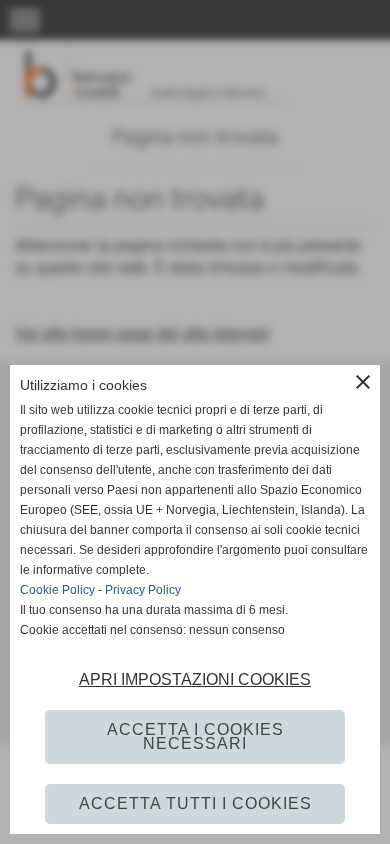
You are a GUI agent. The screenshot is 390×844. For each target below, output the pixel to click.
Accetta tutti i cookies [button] (195, 803)
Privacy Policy (143, 590)
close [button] (363, 382)
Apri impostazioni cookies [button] (195, 679)
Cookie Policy (57, 590)
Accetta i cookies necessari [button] (195, 736)
